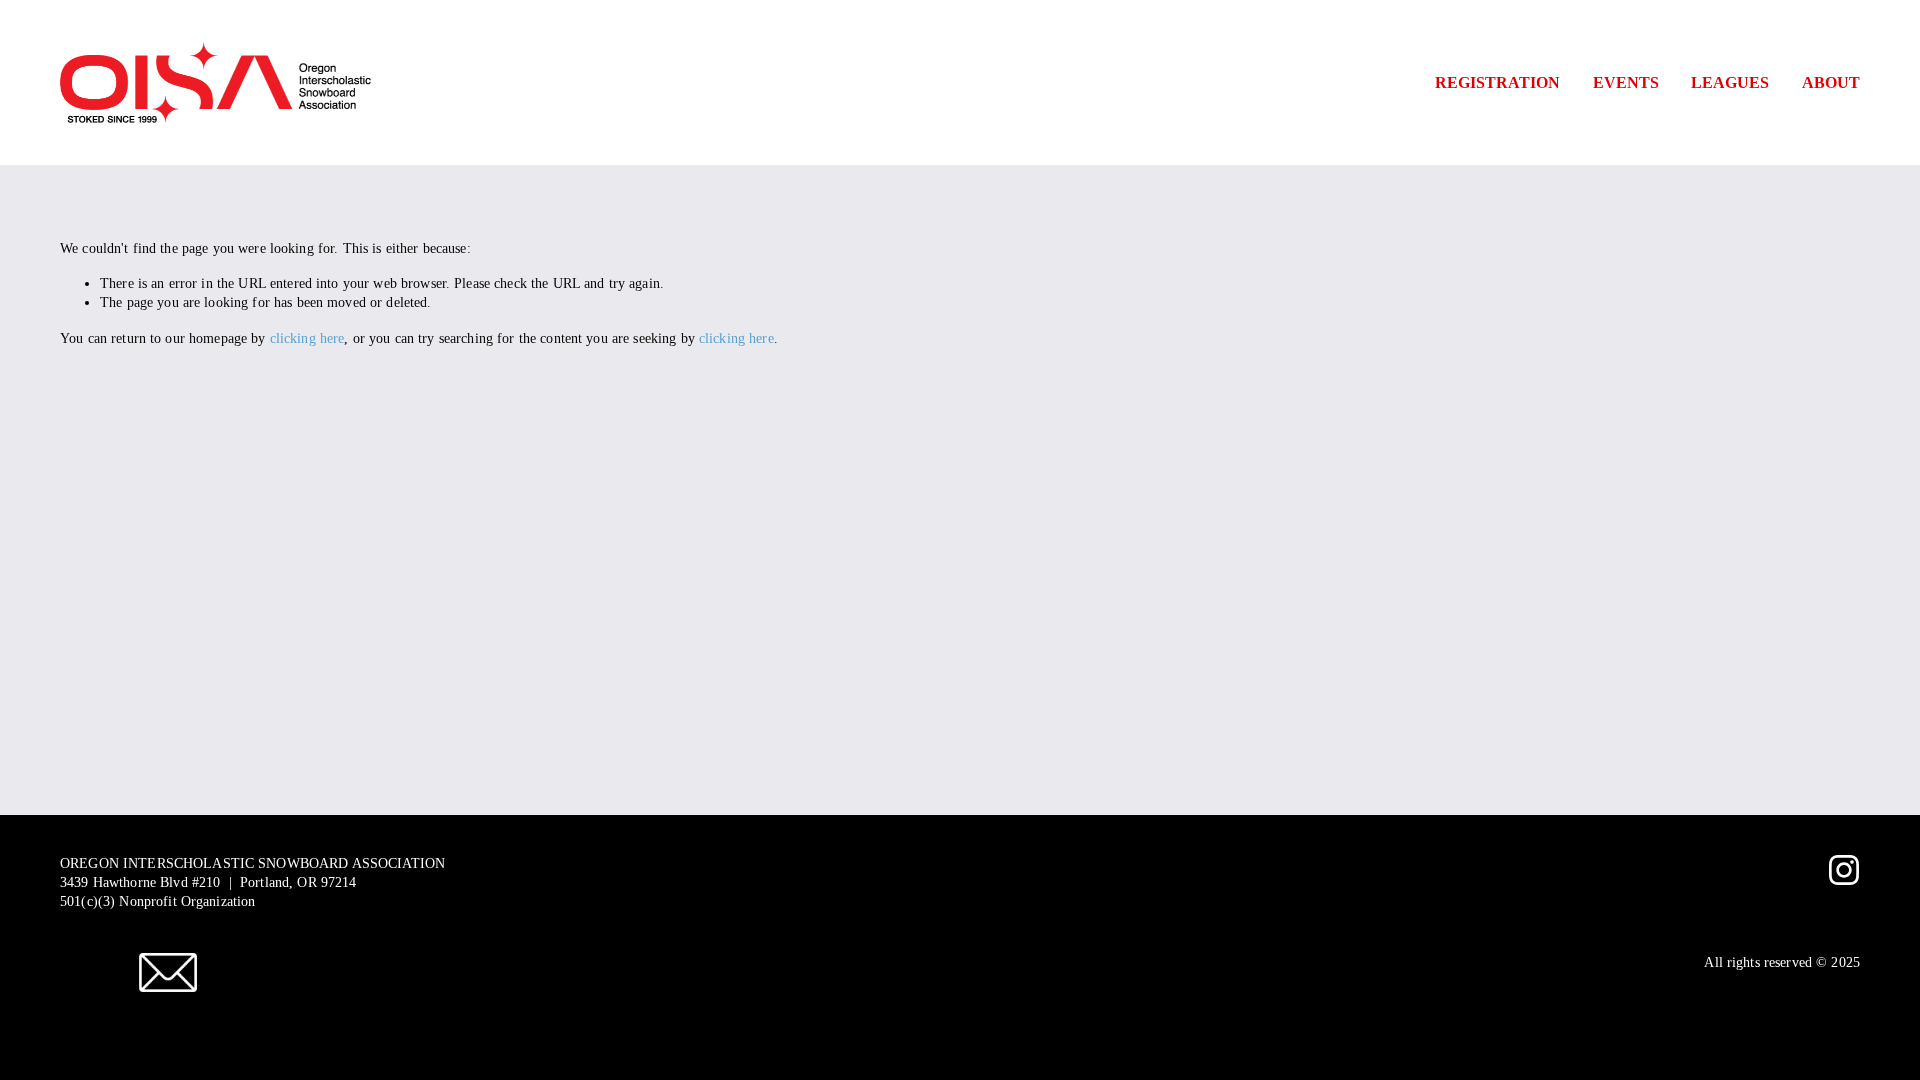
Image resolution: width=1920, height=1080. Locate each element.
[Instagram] (1844, 870)
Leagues (1730, 82)
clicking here (307, 338)
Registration (1497, 82)
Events (1626, 82)
